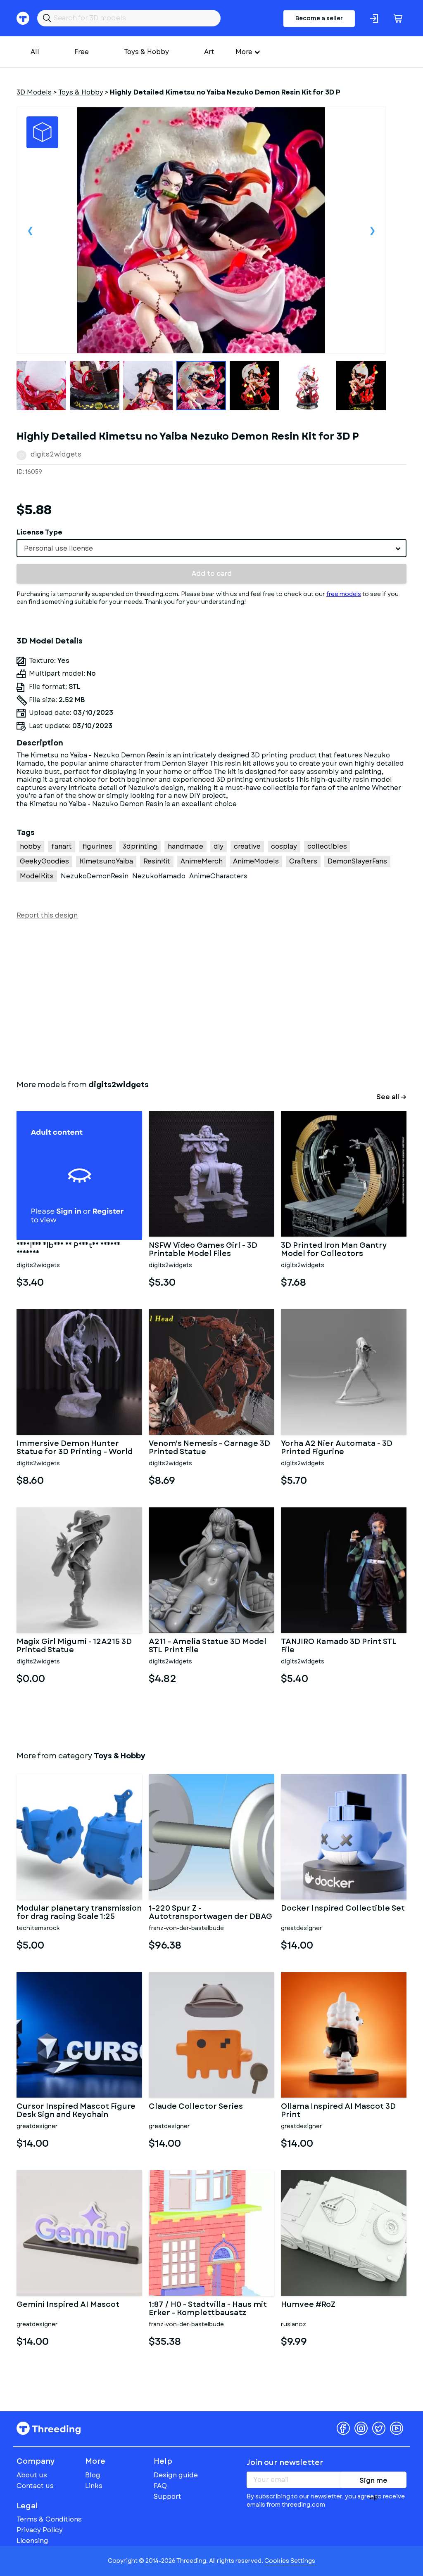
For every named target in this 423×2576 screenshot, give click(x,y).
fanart (62, 846)
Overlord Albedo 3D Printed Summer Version (68, 1250)
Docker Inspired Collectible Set (343, 1909)
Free (82, 52)
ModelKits (37, 876)
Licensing (32, 2541)
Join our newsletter (285, 2462)
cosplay (284, 846)
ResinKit (157, 861)
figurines (97, 846)
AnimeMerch (202, 861)
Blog (93, 2475)
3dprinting (140, 846)
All (35, 52)
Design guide (176, 2475)
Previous (30, 230)
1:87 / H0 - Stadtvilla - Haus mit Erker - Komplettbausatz (208, 2309)
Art (209, 52)
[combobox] (211, 548)
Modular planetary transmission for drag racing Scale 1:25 (79, 1913)
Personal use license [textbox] (58, 548)
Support (168, 2497)
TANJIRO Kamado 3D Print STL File (339, 1646)
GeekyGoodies (44, 861)
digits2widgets (56, 454)
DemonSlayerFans (357, 861)
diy (219, 846)
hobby (30, 846)
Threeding (49, 2428)
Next (372, 230)
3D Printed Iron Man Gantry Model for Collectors (334, 1250)
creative (247, 846)
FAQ (160, 2486)
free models (344, 594)
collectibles (327, 846)
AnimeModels (256, 861)
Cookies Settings (290, 2561)
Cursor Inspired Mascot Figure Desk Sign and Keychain (76, 2111)
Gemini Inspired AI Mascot (68, 2305)
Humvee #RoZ (308, 2305)
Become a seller (319, 18)
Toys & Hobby (146, 52)
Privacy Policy (40, 2530)
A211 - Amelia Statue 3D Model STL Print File (208, 1646)
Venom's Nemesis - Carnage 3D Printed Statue (209, 1448)
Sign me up (373, 2482)
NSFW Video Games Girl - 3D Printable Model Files (203, 1250)
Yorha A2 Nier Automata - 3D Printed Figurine (337, 1448)
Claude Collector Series (196, 2107)
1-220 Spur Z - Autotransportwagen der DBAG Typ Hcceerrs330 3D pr (210, 1913)
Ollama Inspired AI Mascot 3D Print (338, 2111)
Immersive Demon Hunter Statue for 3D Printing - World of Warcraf (75, 1448)
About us (32, 2475)
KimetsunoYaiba (106, 861)
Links (94, 2486)
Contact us (35, 2486)
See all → (391, 1097)
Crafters (303, 861)
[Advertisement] (211, 998)
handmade (185, 846)
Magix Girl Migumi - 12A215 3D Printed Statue (74, 1646)
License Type (39, 532)
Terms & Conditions (49, 2519)
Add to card (212, 574)
